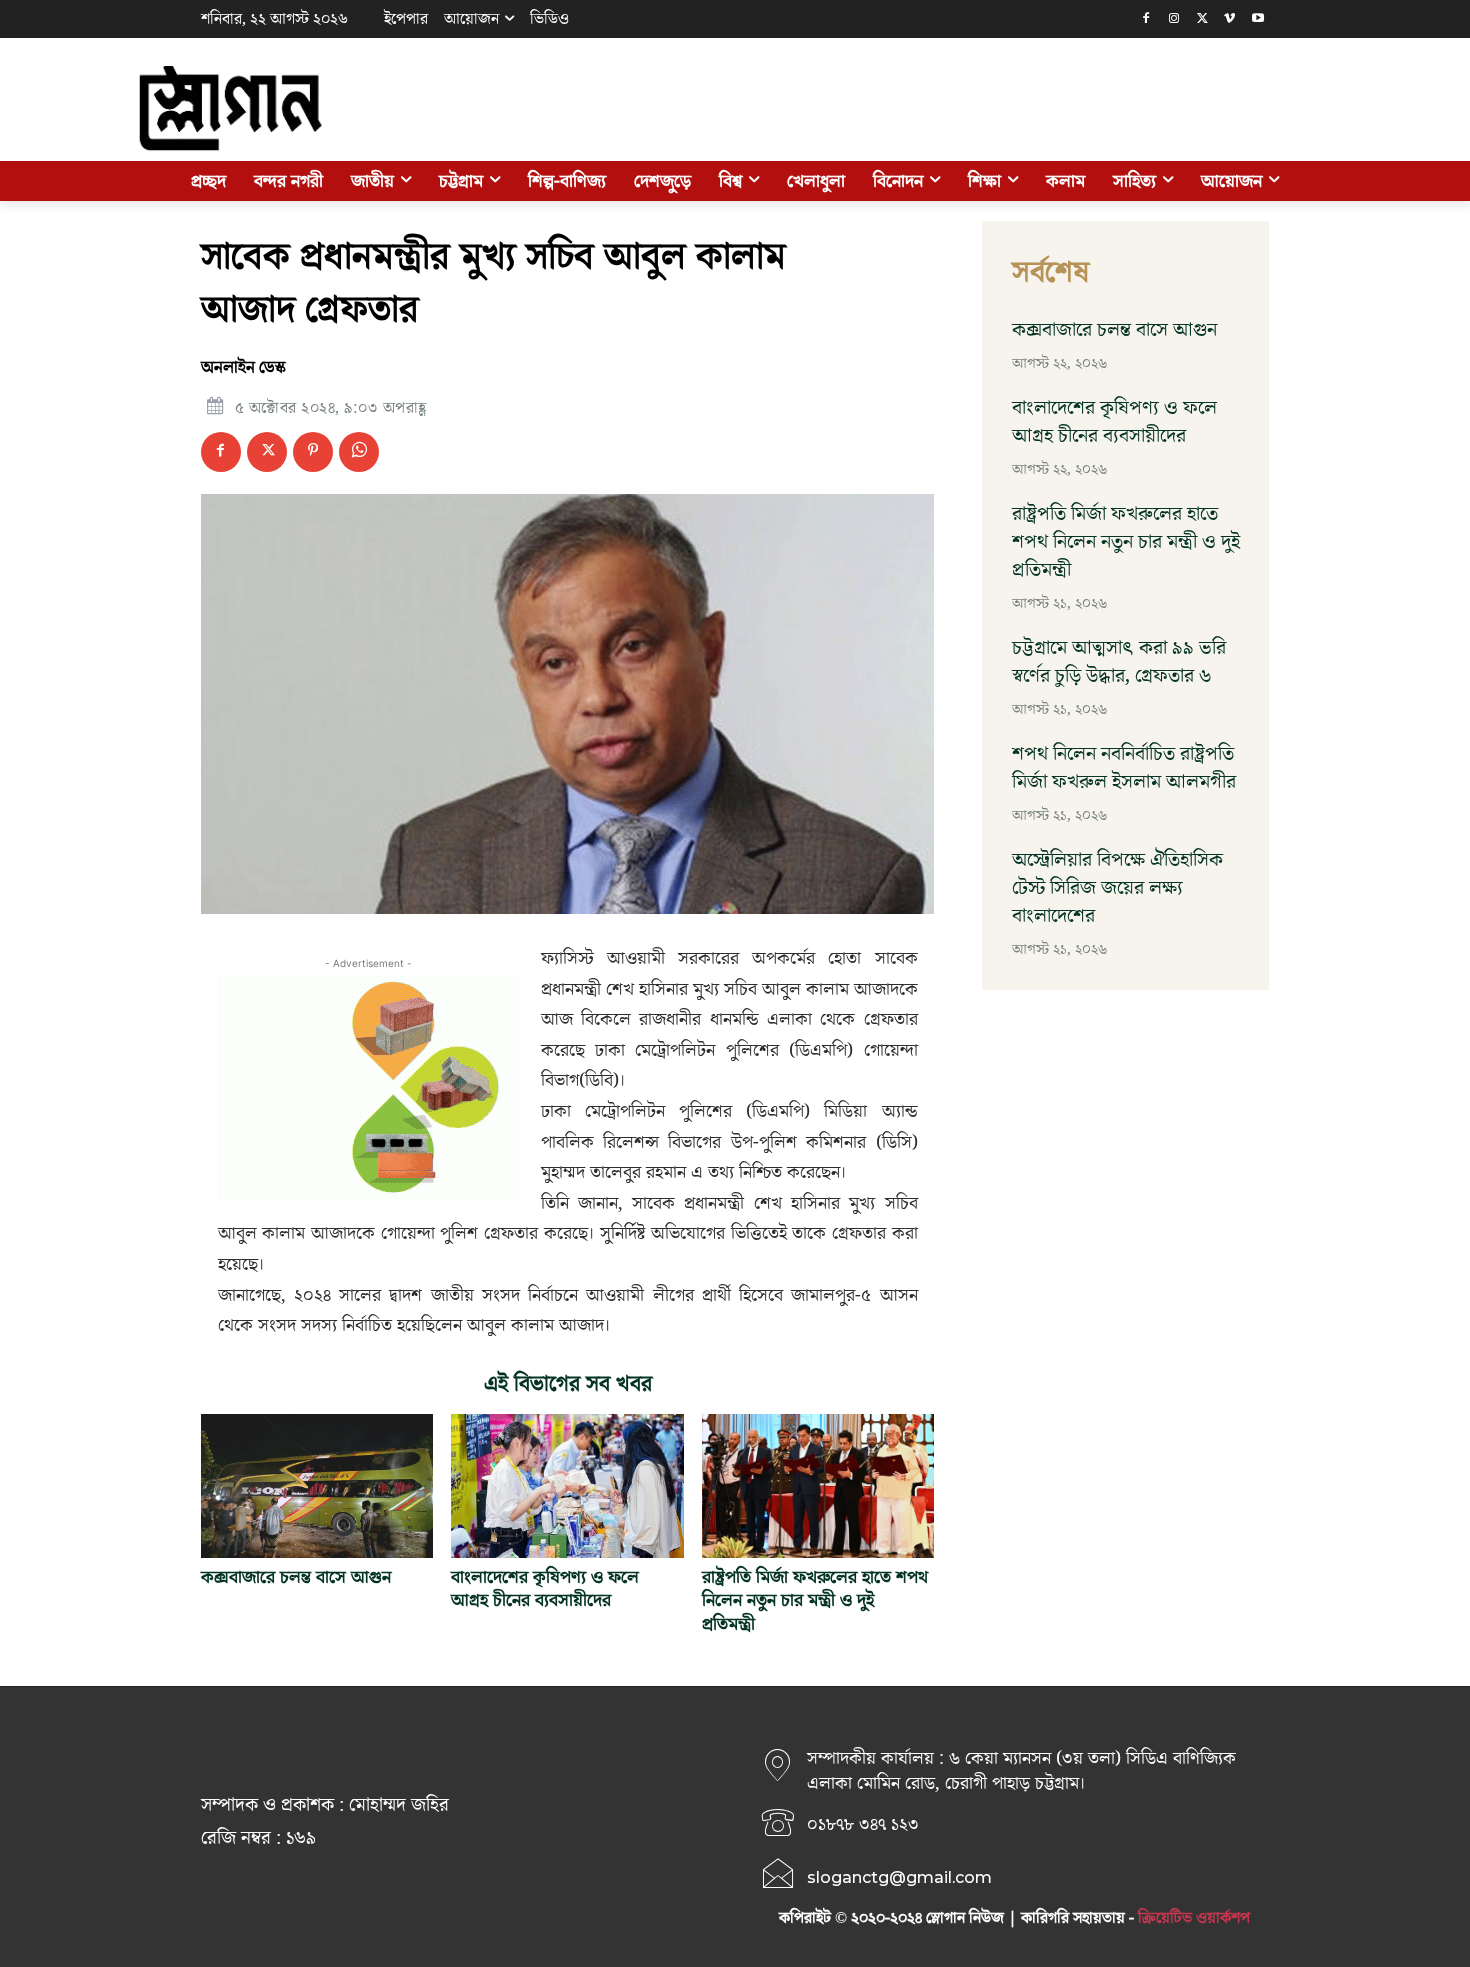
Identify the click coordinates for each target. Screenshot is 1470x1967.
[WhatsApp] (359, 452)
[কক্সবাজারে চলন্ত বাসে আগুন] (317, 1486)
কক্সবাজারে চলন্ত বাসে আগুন (296, 1577)
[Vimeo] (1229, 19)
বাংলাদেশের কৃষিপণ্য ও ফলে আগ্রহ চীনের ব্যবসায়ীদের (545, 1589)
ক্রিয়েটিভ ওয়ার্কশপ (1194, 1918)
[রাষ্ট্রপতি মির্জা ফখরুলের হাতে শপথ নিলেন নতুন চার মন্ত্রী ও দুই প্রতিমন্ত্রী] (818, 1486)
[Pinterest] (313, 452)
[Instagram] (1174, 19)
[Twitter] (1202, 19)
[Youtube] (1257, 19)
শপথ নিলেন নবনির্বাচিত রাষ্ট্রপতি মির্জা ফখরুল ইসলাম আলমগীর (1124, 768)
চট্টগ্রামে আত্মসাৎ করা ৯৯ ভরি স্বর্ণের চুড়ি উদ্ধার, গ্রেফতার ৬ (1119, 662)
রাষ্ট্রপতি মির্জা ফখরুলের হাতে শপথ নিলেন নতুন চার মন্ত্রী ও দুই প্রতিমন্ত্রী (815, 1601)
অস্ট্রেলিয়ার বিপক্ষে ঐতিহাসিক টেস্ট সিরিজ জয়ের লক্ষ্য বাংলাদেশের (1117, 888)
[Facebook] (1146, 19)
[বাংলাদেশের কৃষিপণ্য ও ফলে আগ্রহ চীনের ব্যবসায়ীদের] (567, 1486)
